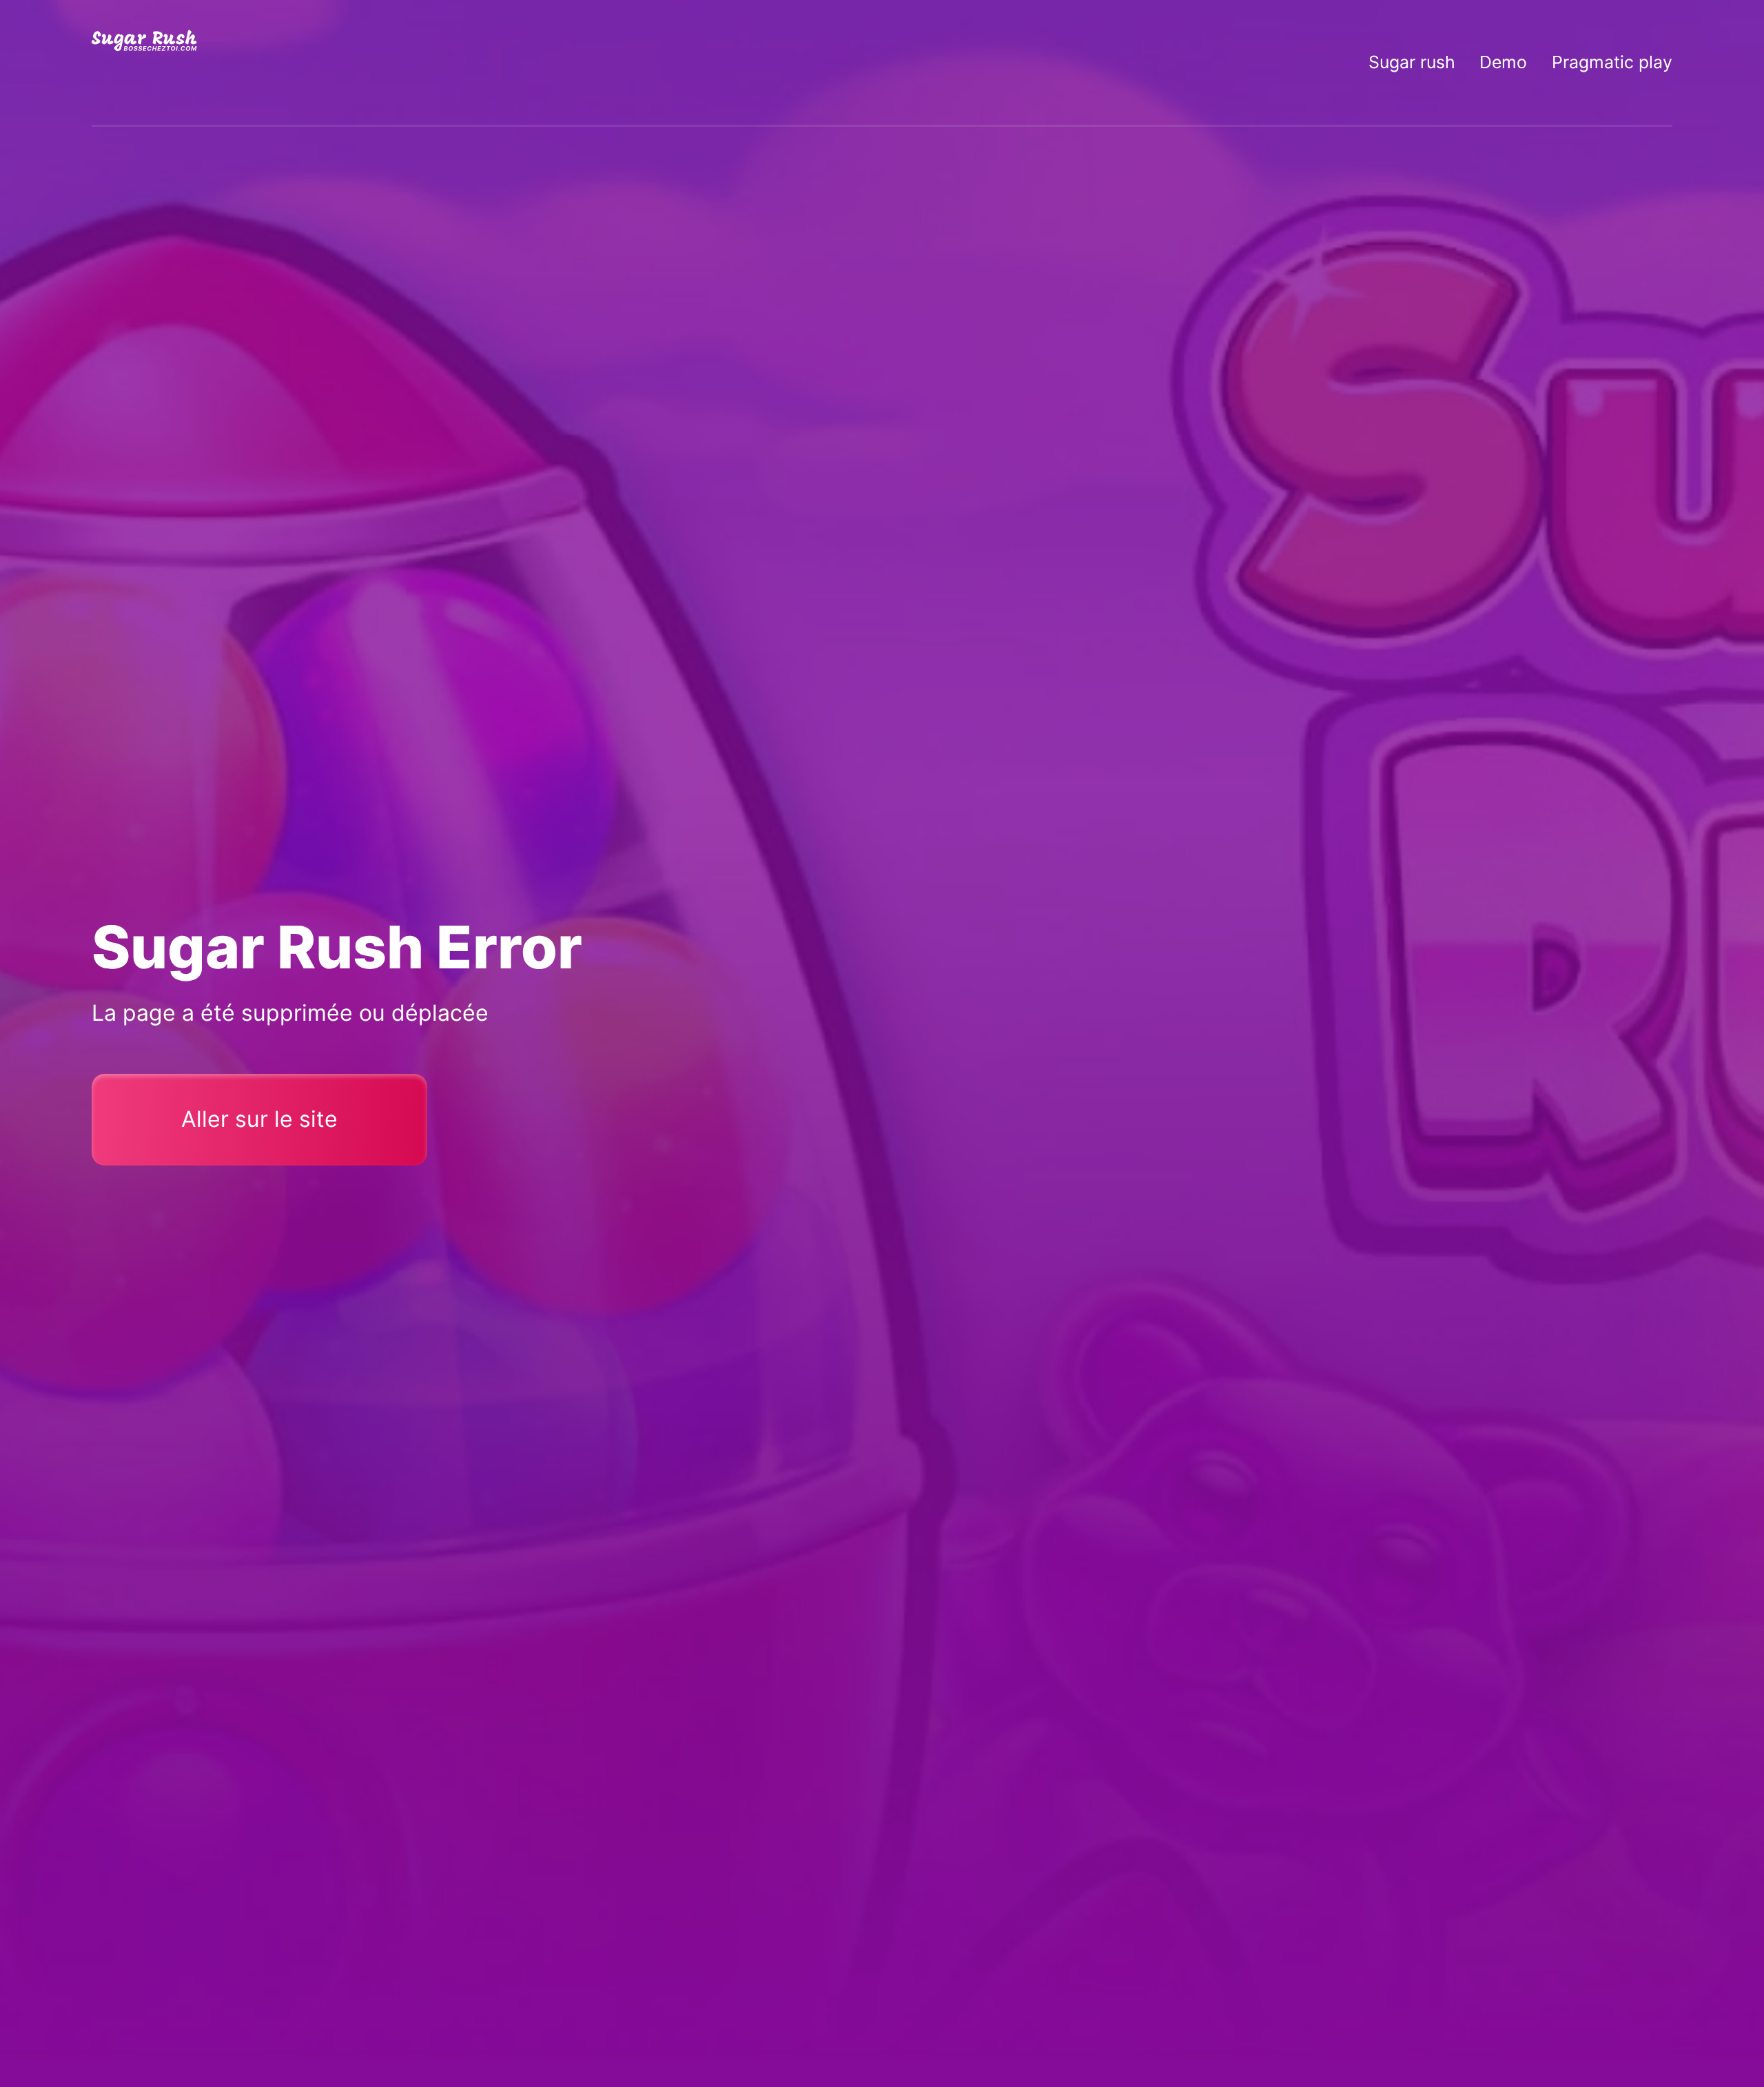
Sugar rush (1412, 62)
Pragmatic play (1612, 62)
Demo (1503, 62)
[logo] (145, 62)
